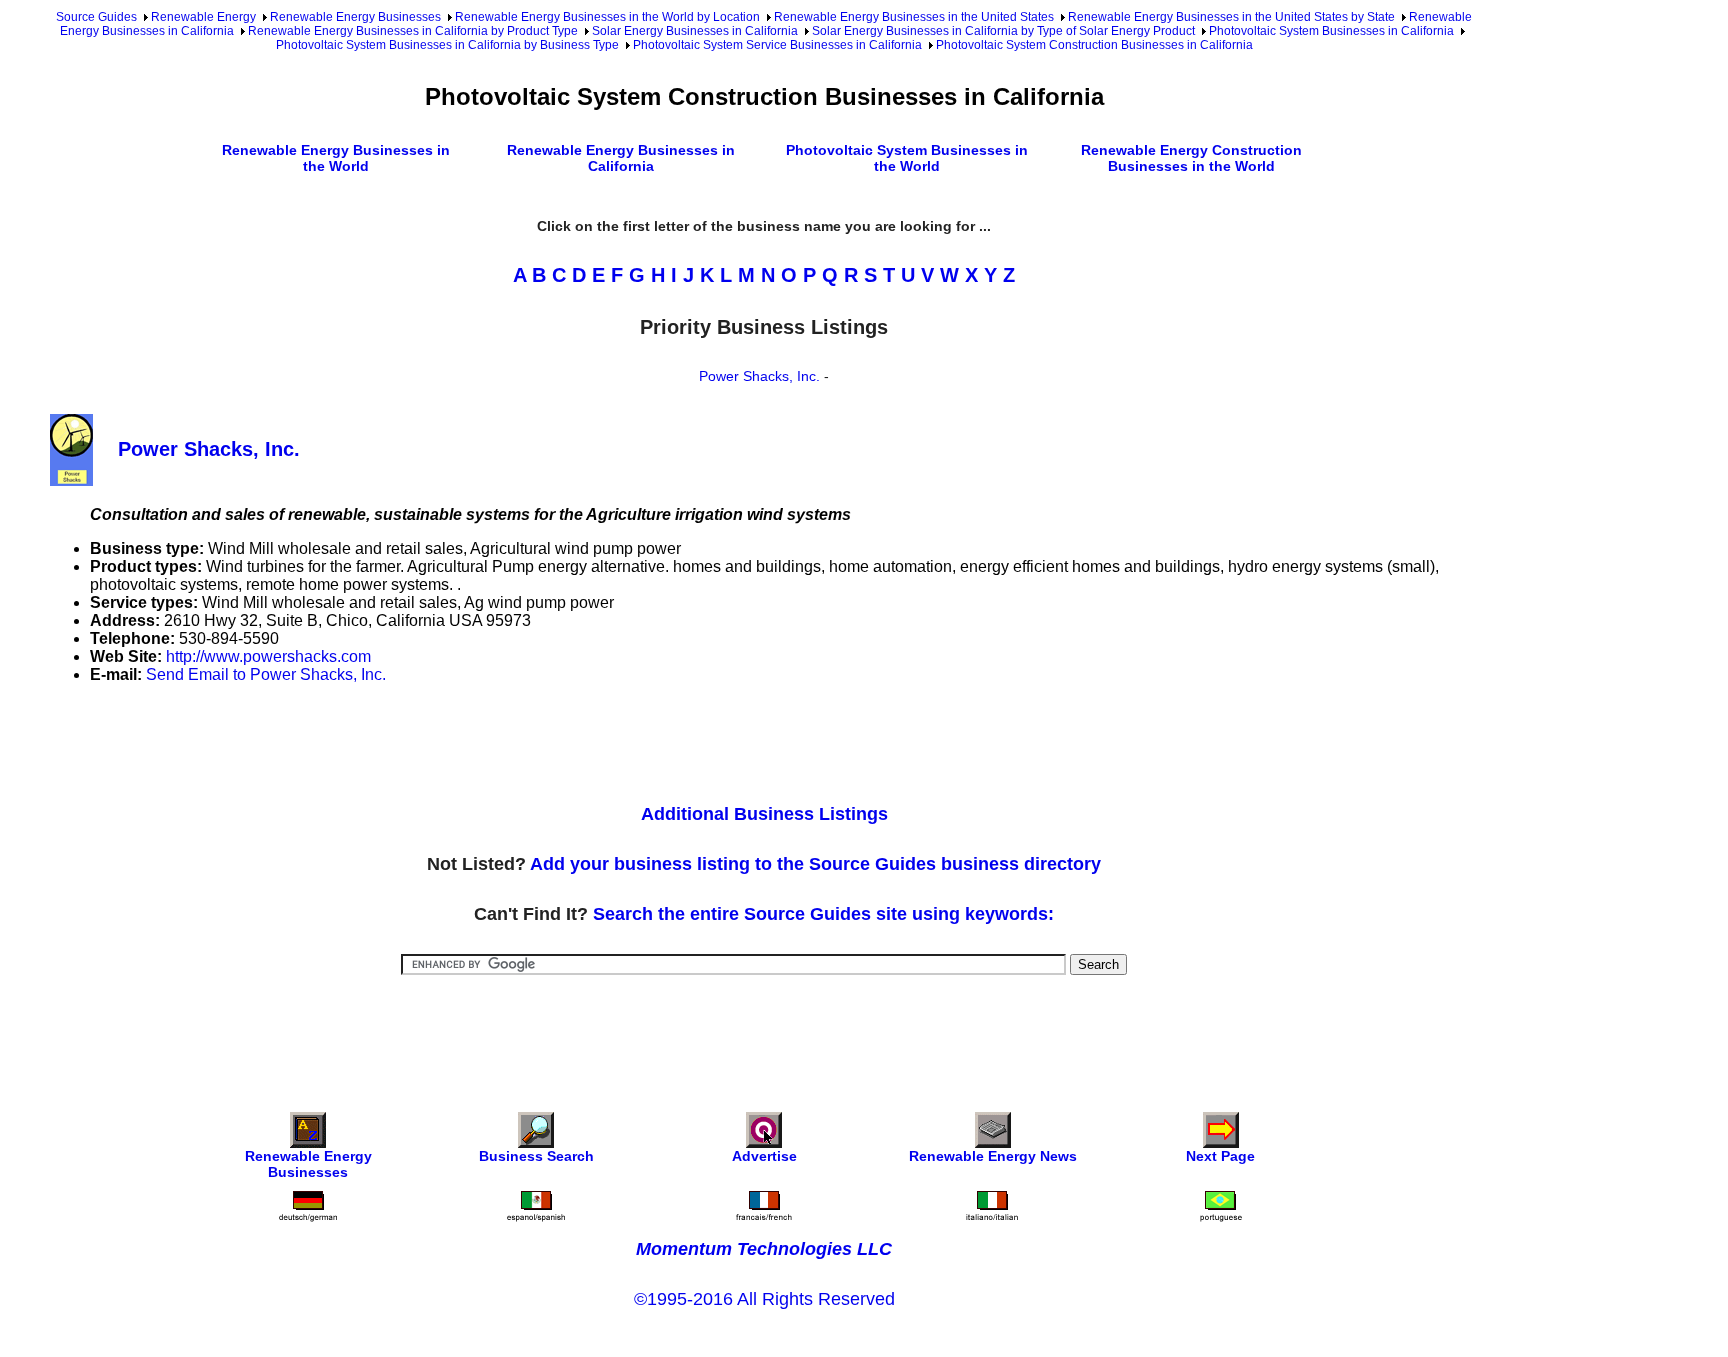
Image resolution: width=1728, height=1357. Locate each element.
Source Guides (96, 17)
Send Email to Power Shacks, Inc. (266, 674)
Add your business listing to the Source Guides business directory (815, 864)
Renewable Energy (203, 17)
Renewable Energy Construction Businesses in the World (1191, 158)
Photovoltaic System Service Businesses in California (777, 45)
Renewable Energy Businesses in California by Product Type (413, 31)
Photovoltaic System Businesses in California (1331, 31)
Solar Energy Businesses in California (695, 31)
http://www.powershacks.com (268, 656)
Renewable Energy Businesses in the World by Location (607, 17)
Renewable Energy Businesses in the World (336, 158)
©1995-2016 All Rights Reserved (764, 1299)
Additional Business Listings (764, 814)
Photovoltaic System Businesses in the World (907, 158)
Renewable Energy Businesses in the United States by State (1231, 17)
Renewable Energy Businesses (355, 17)
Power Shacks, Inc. (759, 376)
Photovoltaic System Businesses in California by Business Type (447, 45)
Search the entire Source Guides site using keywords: (823, 914)
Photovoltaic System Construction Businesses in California (1094, 45)
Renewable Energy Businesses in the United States (914, 17)
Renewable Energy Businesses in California (621, 158)
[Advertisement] (414, 745)
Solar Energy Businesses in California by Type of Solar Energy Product (1003, 31)
